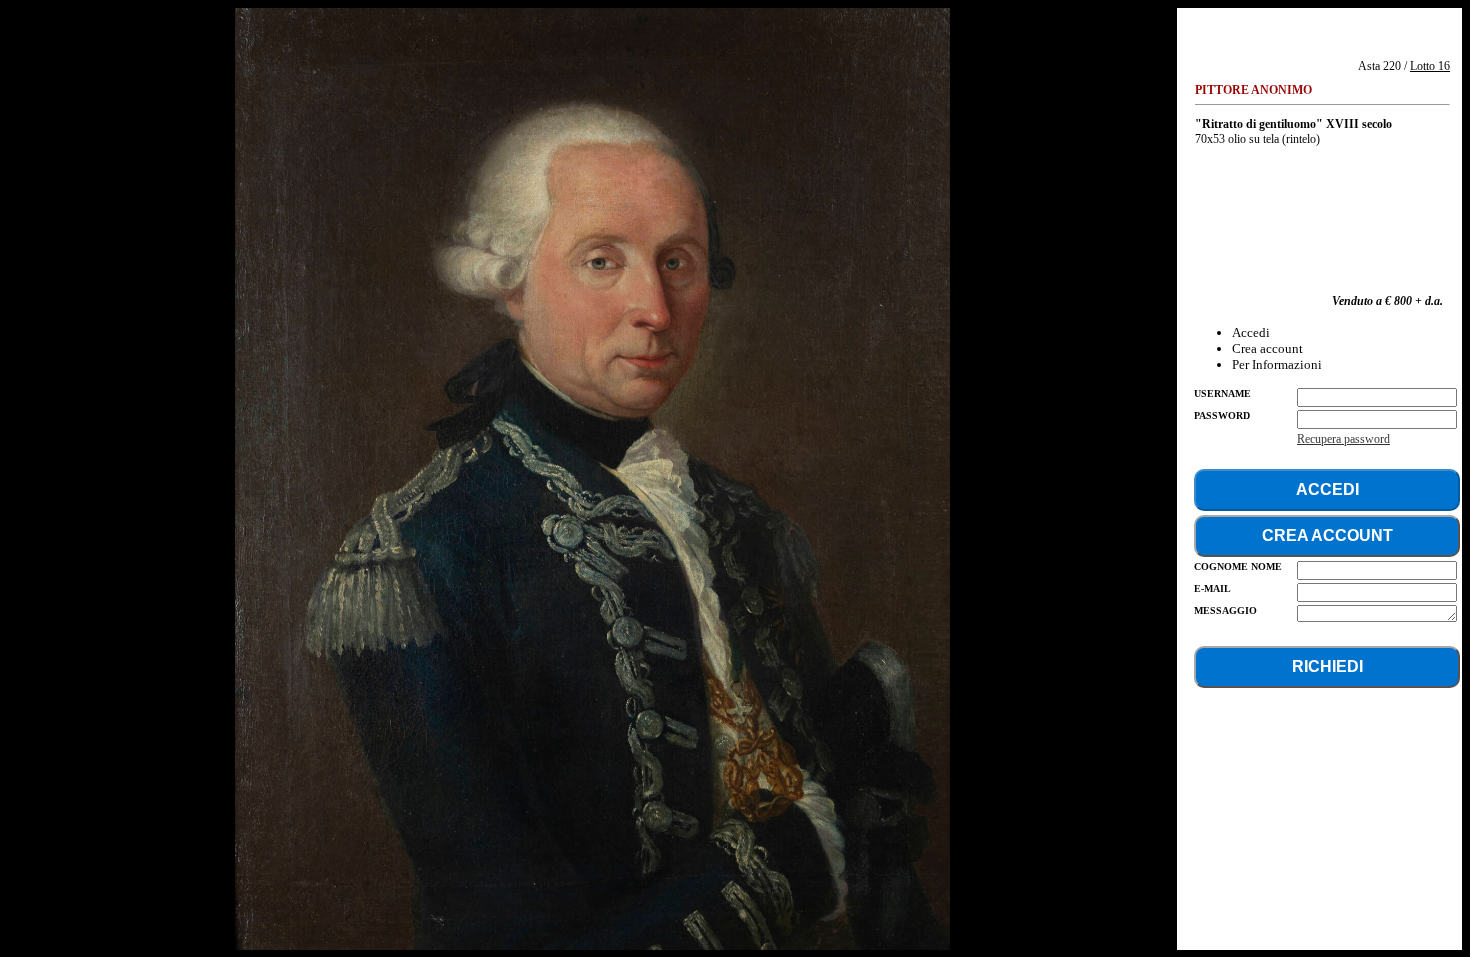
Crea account (1267, 348)
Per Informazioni (1277, 364)
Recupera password (1343, 439)
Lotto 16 (1430, 66)
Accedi (1251, 332)
